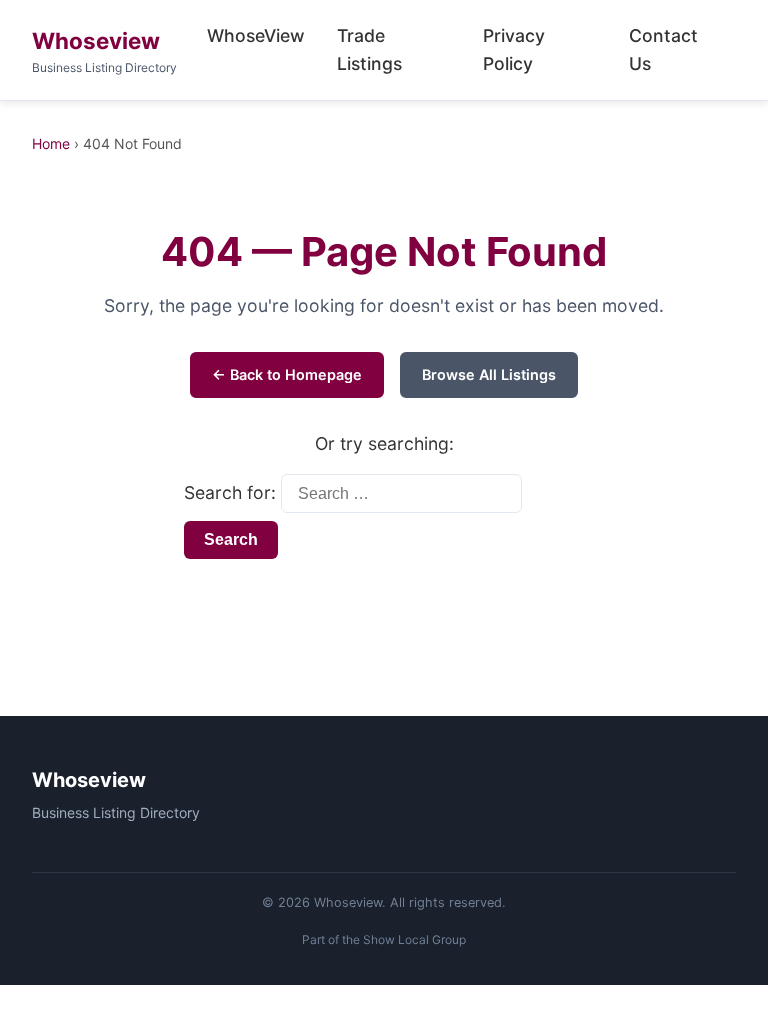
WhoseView (256, 35)
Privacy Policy (514, 49)
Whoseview (96, 40)
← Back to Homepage (287, 374)
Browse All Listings (489, 374)
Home (51, 143)
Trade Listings (369, 49)
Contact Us (663, 49)
